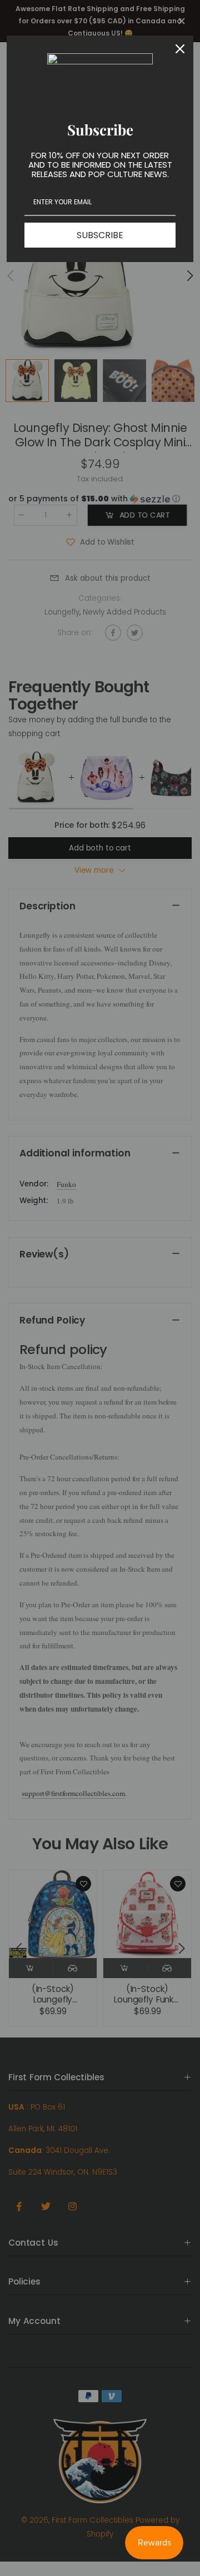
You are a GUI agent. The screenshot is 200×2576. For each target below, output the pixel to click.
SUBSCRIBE (100, 235)
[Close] (180, 49)
